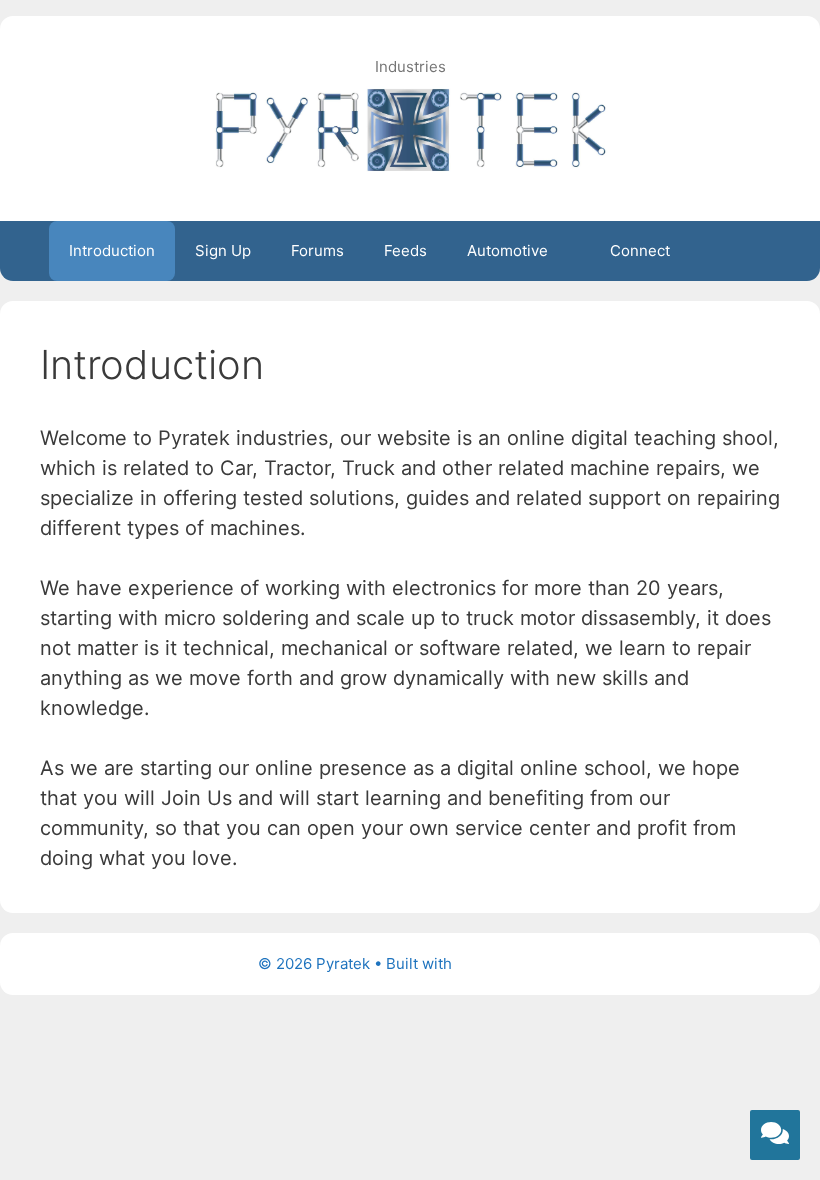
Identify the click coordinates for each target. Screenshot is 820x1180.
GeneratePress (509, 963)
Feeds (405, 250)
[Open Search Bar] (741, 251)
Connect (640, 250)
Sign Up (223, 250)
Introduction (112, 250)
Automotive (507, 250)
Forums (317, 250)
